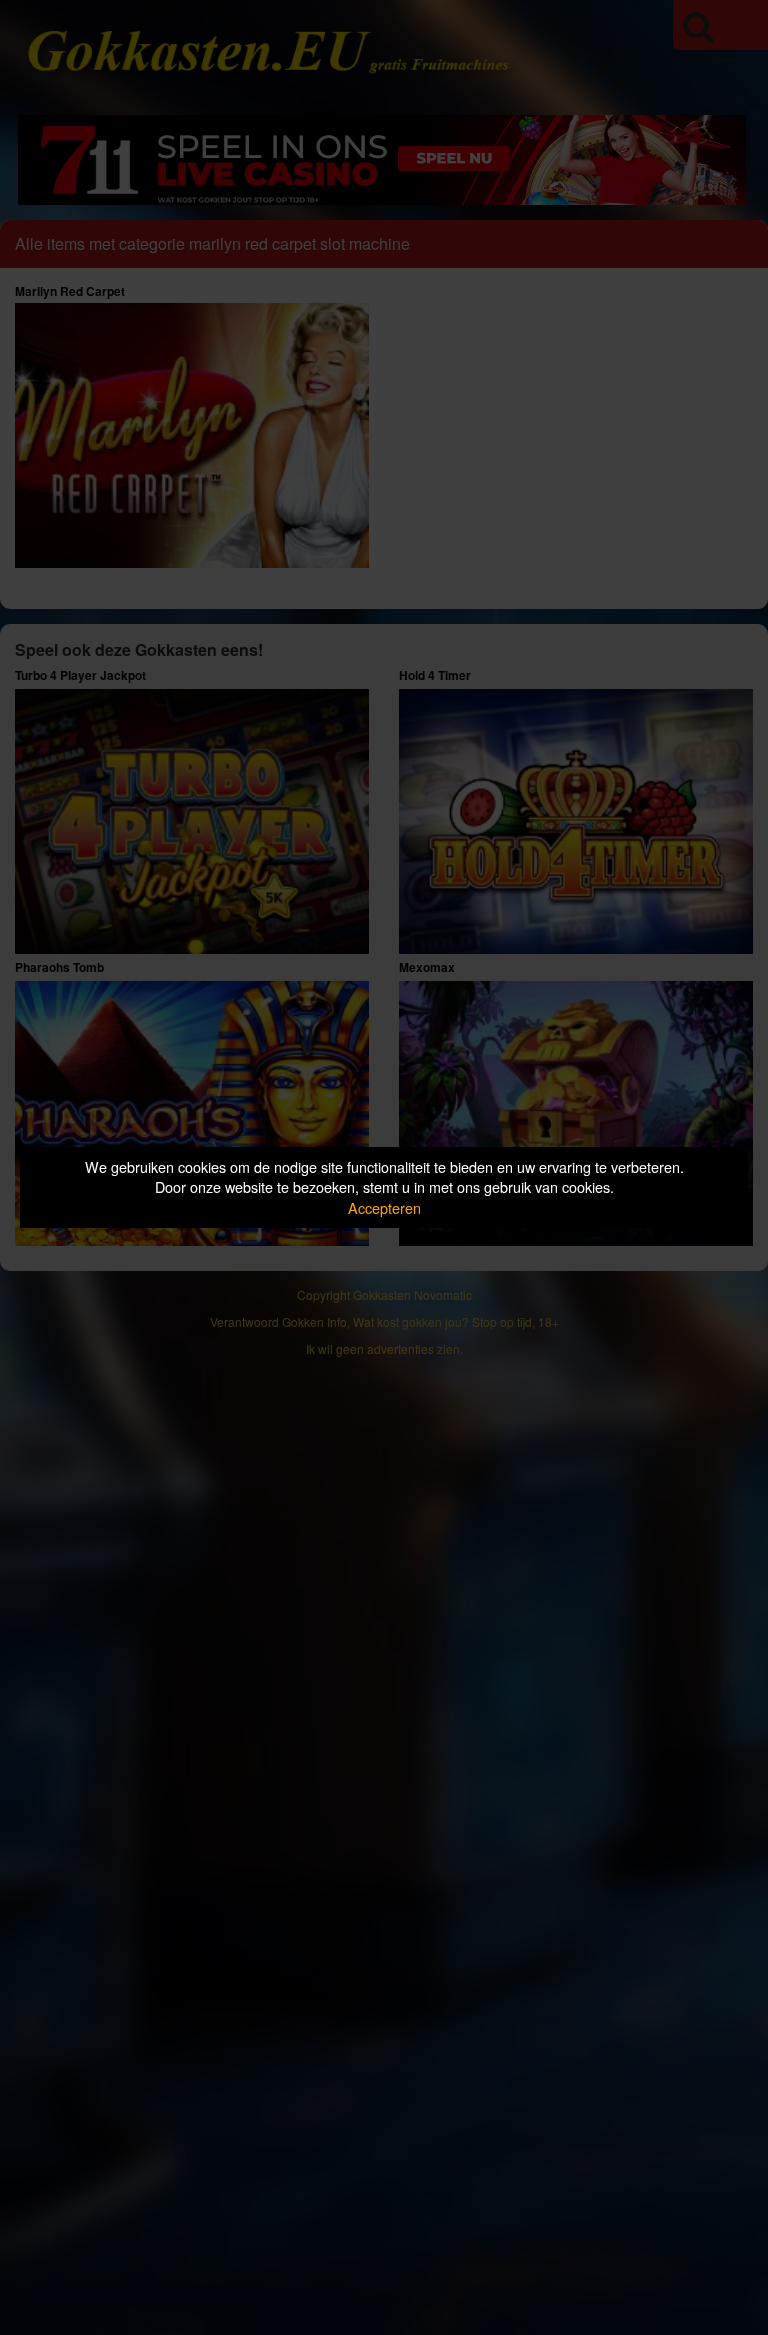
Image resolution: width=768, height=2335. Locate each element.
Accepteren (384, 1207)
